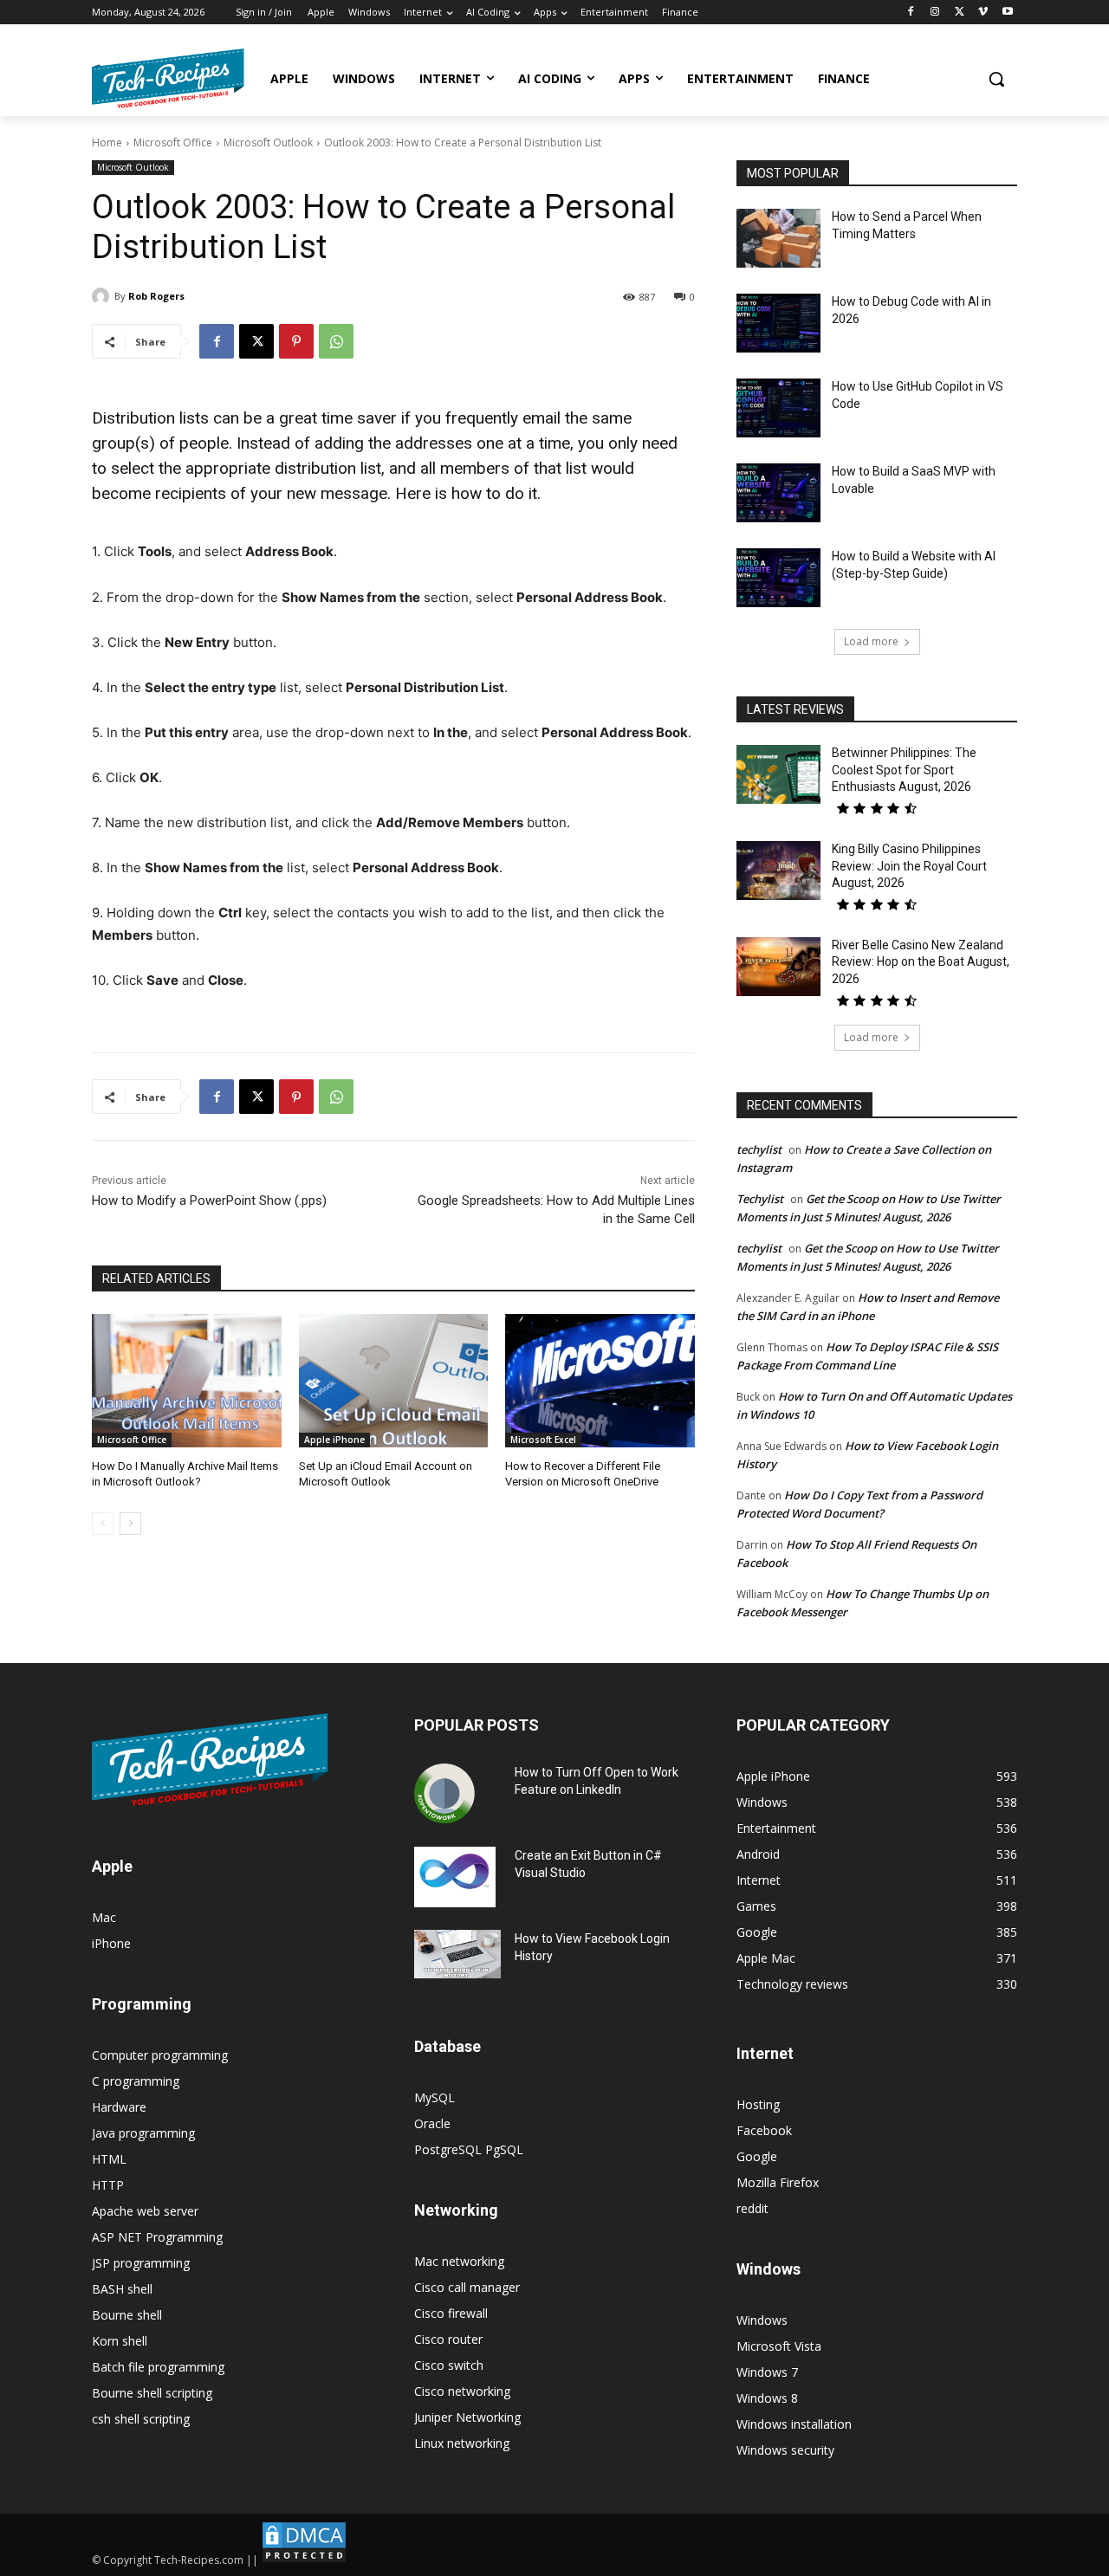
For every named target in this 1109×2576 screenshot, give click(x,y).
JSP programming (141, 2263)
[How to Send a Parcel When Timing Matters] (778, 238)
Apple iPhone (334, 1440)
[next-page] (130, 1524)
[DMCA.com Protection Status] (304, 2560)
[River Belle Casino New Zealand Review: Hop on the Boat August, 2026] (778, 967)
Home (107, 142)
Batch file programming (158, 2367)
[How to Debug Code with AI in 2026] (778, 323)
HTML (109, 2159)
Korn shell (120, 2341)
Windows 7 (767, 2372)
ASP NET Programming (157, 2237)
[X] (960, 13)
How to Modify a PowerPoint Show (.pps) (209, 1201)
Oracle (432, 2123)
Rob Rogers (156, 296)
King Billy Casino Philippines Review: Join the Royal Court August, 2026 (909, 866)
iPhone (111, 1943)
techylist (759, 1149)
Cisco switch (449, 2365)
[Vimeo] (983, 13)
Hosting (758, 2104)
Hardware (119, 2107)
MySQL (435, 2097)
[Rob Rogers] (103, 296)
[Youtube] (1007, 13)
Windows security (785, 2450)
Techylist (760, 1199)
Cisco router (448, 2339)
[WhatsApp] (336, 341)
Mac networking (459, 2261)
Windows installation (794, 2424)
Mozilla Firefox (778, 2182)
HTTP (108, 2185)
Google (757, 2156)
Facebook (764, 2130)
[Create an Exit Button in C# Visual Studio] (455, 1877)
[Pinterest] (296, 341)
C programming (136, 2081)
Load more (871, 641)
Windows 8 (767, 2398)
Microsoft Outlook (268, 142)
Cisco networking (462, 2391)
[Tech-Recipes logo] (168, 78)
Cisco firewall (451, 2313)
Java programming (143, 2133)
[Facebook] (911, 13)
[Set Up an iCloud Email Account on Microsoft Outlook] (394, 1380)
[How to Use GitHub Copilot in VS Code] (778, 408)
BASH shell (122, 2289)
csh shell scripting (141, 2419)
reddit (752, 2208)
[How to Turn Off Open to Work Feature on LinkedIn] (444, 1794)
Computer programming (160, 2055)
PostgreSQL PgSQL (469, 2149)
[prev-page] (103, 1524)
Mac (104, 1917)
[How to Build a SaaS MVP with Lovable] (778, 493)
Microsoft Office (173, 142)
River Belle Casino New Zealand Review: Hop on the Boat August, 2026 (921, 962)
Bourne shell (127, 2315)
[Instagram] (935, 13)
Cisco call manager (467, 2287)
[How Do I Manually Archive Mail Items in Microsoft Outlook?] (187, 1380)
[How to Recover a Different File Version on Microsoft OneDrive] (600, 1380)
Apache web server (145, 2211)
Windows (762, 2320)
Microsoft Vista (779, 2346)
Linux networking (462, 2443)
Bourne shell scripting (152, 2393)
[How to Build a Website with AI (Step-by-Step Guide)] (778, 578)
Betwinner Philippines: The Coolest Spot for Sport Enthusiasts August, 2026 (904, 770)
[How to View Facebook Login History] (457, 1955)
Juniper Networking (467, 2417)
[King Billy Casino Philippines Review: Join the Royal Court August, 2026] (778, 871)
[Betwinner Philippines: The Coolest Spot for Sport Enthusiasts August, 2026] (778, 774)
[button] (996, 79)
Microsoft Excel (543, 1440)
